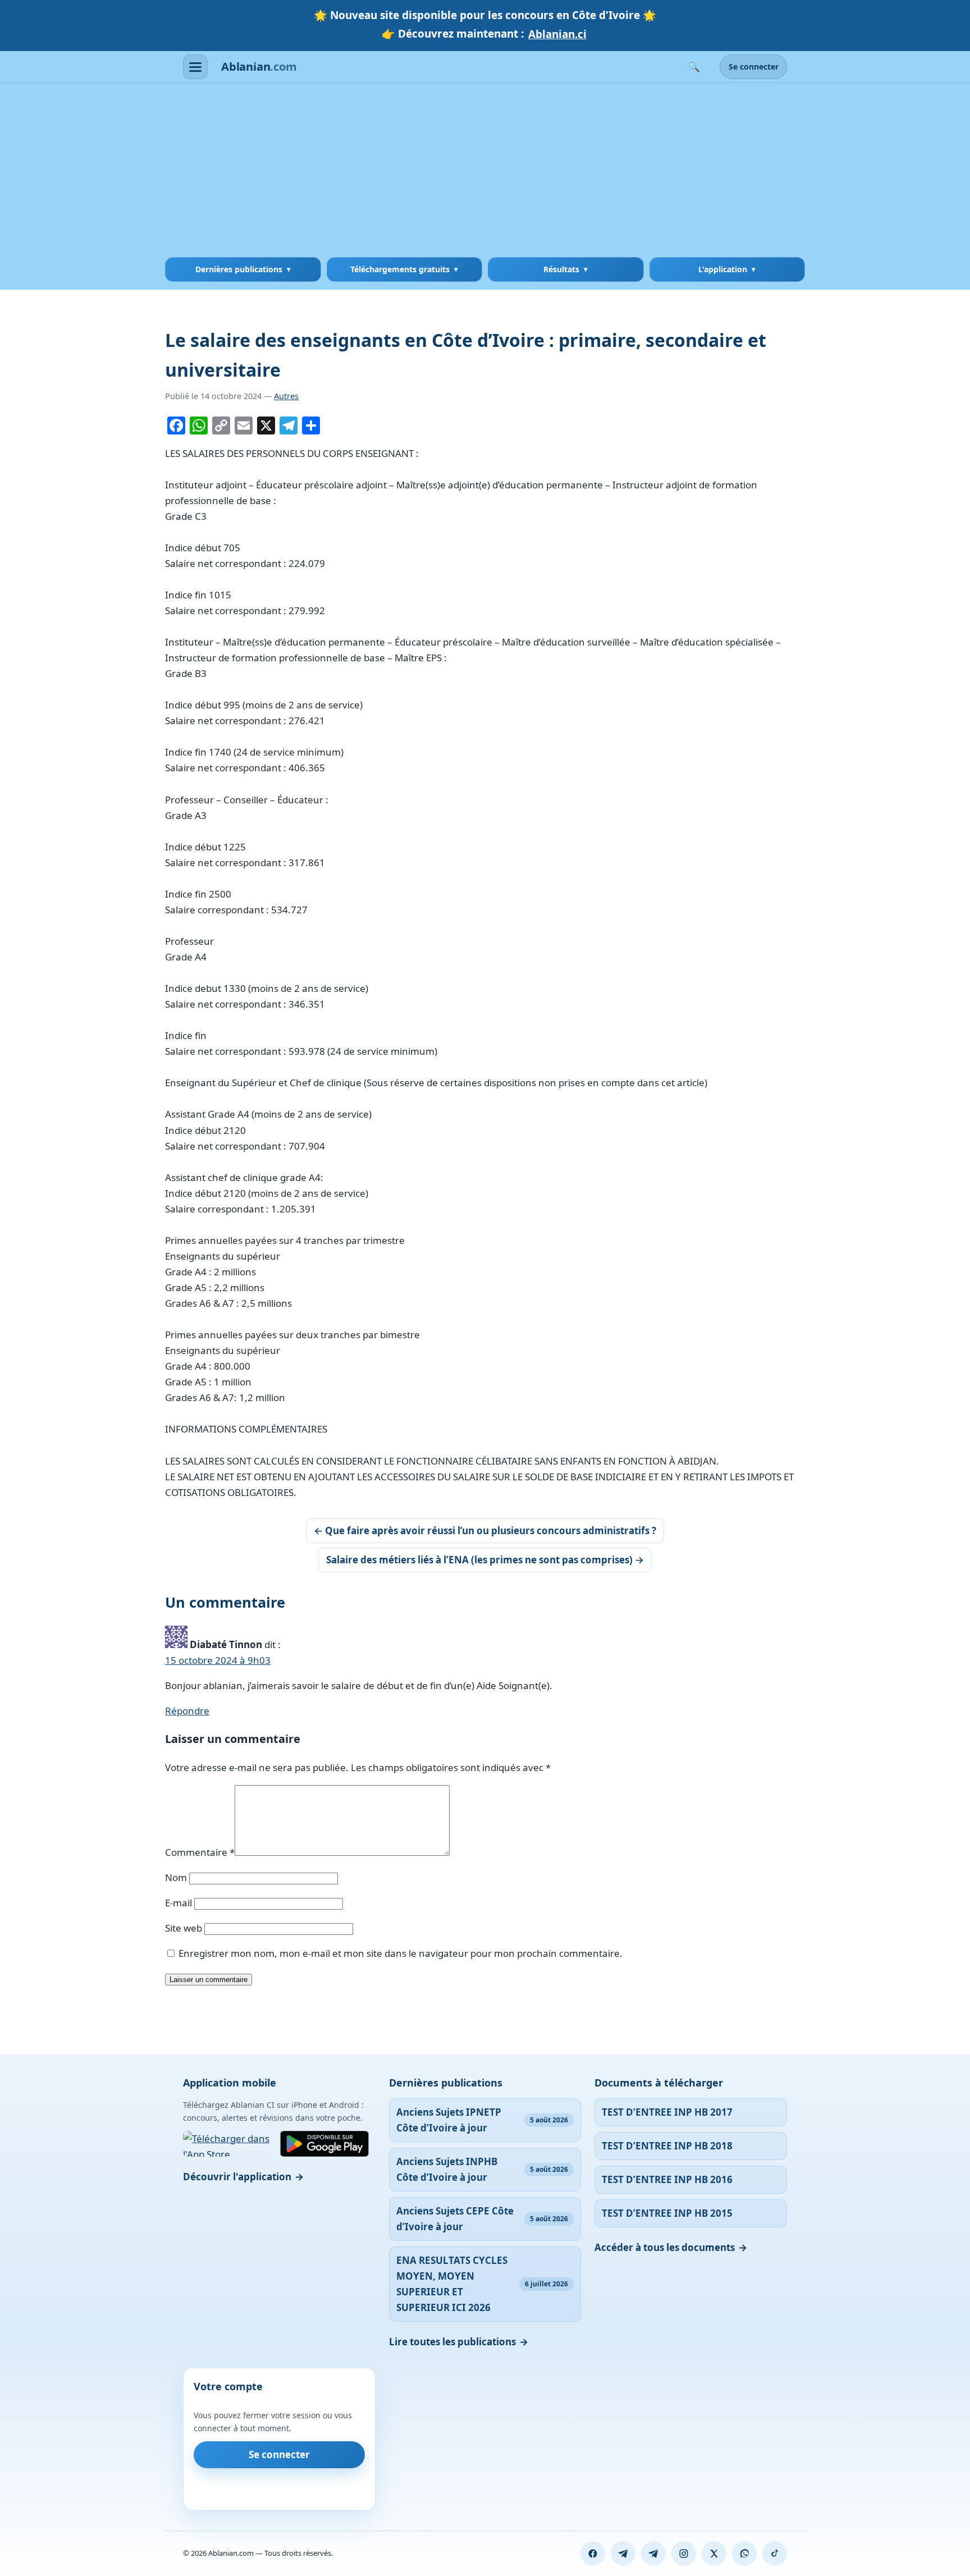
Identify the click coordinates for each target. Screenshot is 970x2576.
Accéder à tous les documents (665, 2247)
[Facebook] (593, 2554)
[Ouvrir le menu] (195, 67)
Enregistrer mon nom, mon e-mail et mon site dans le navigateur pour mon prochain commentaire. (401, 1953)
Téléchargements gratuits (400, 269)
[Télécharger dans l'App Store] (228, 2144)
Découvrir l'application (237, 2177)
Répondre (187, 1711)
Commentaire (200, 1852)
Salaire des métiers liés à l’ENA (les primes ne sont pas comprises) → (485, 1560)
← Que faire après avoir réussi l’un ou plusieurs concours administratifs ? (485, 1530)
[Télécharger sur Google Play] (324, 2144)
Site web (184, 1928)
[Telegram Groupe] (653, 2554)
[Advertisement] (485, 173)
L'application (723, 269)
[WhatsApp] (744, 2554)
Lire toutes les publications (452, 2342)
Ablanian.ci (557, 34)
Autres (286, 396)
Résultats (561, 269)
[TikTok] (775, 2554)
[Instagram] (684, 2554)
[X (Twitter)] (714, 2554)
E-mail (179, 1903)
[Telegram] (623, 2554)
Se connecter (754, 67)
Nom (176, 1877)
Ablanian (259, 67)
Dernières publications (239, 269)
